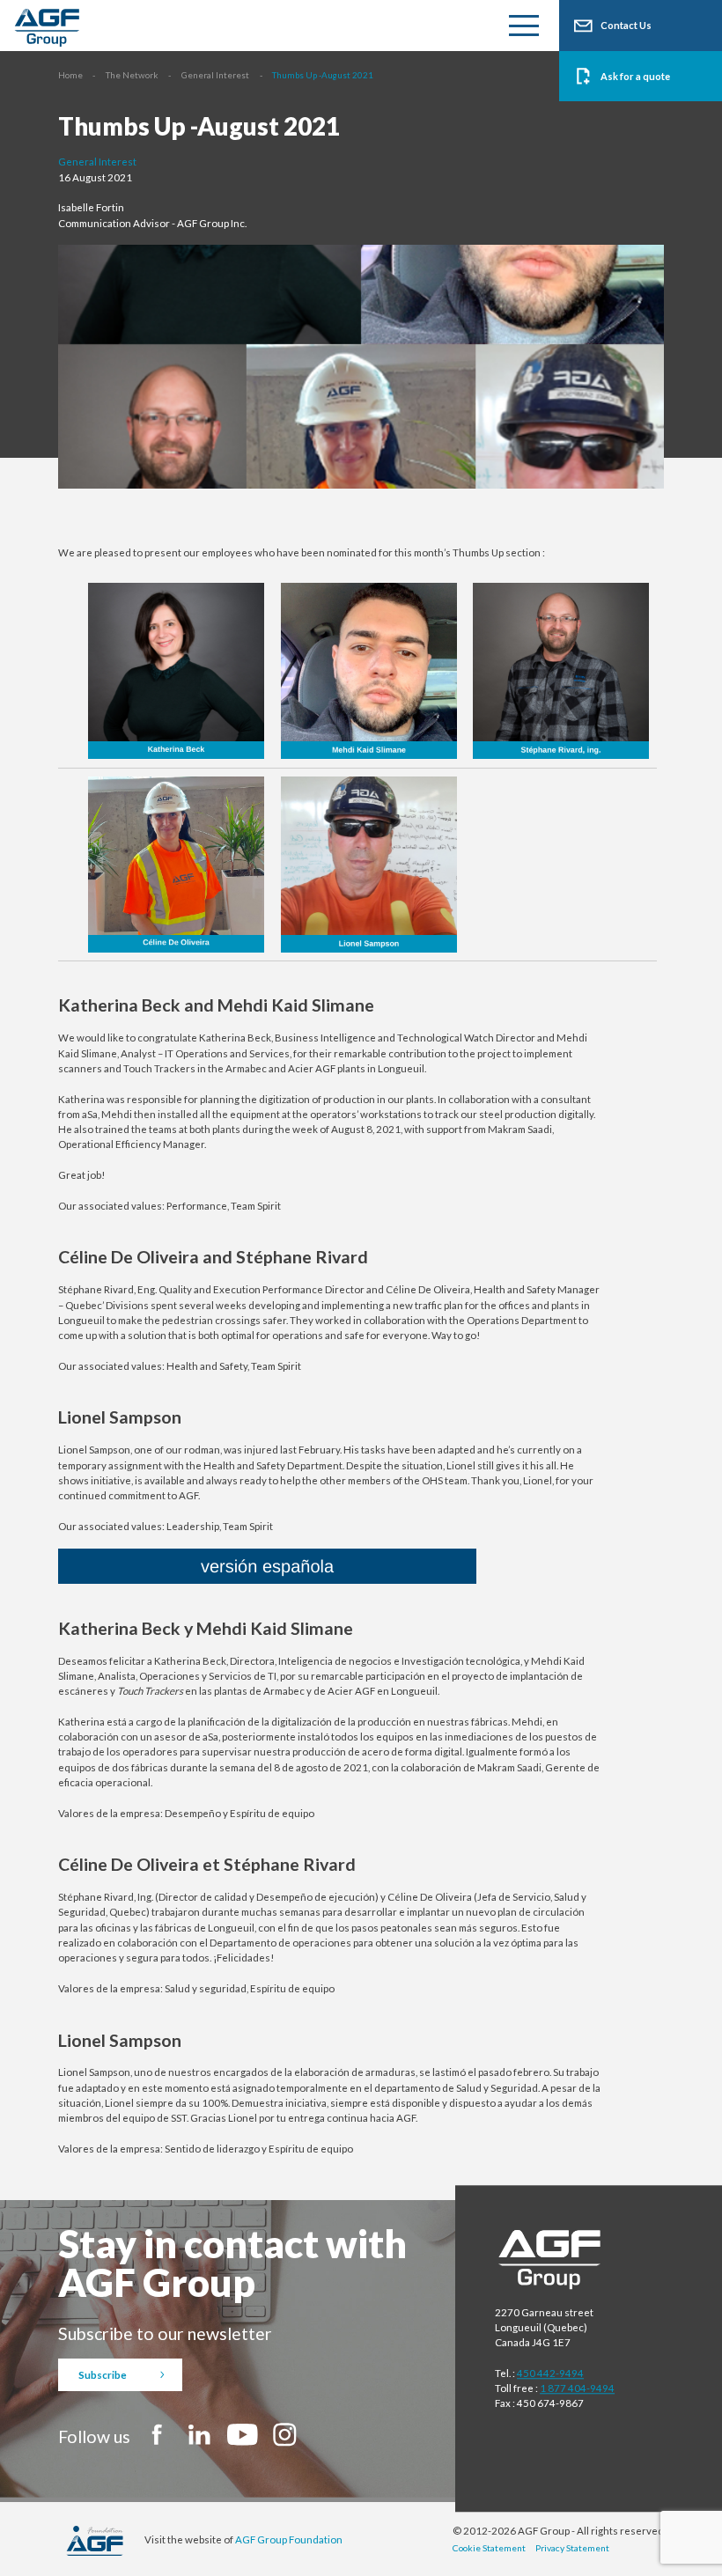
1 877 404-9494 (577, 2388)
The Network (132, 75)
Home (70, 75)
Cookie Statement (489, 2548)
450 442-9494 (550, 2373)
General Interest (215, 75)
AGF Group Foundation (289, 2539)
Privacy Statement (572, 2548)
